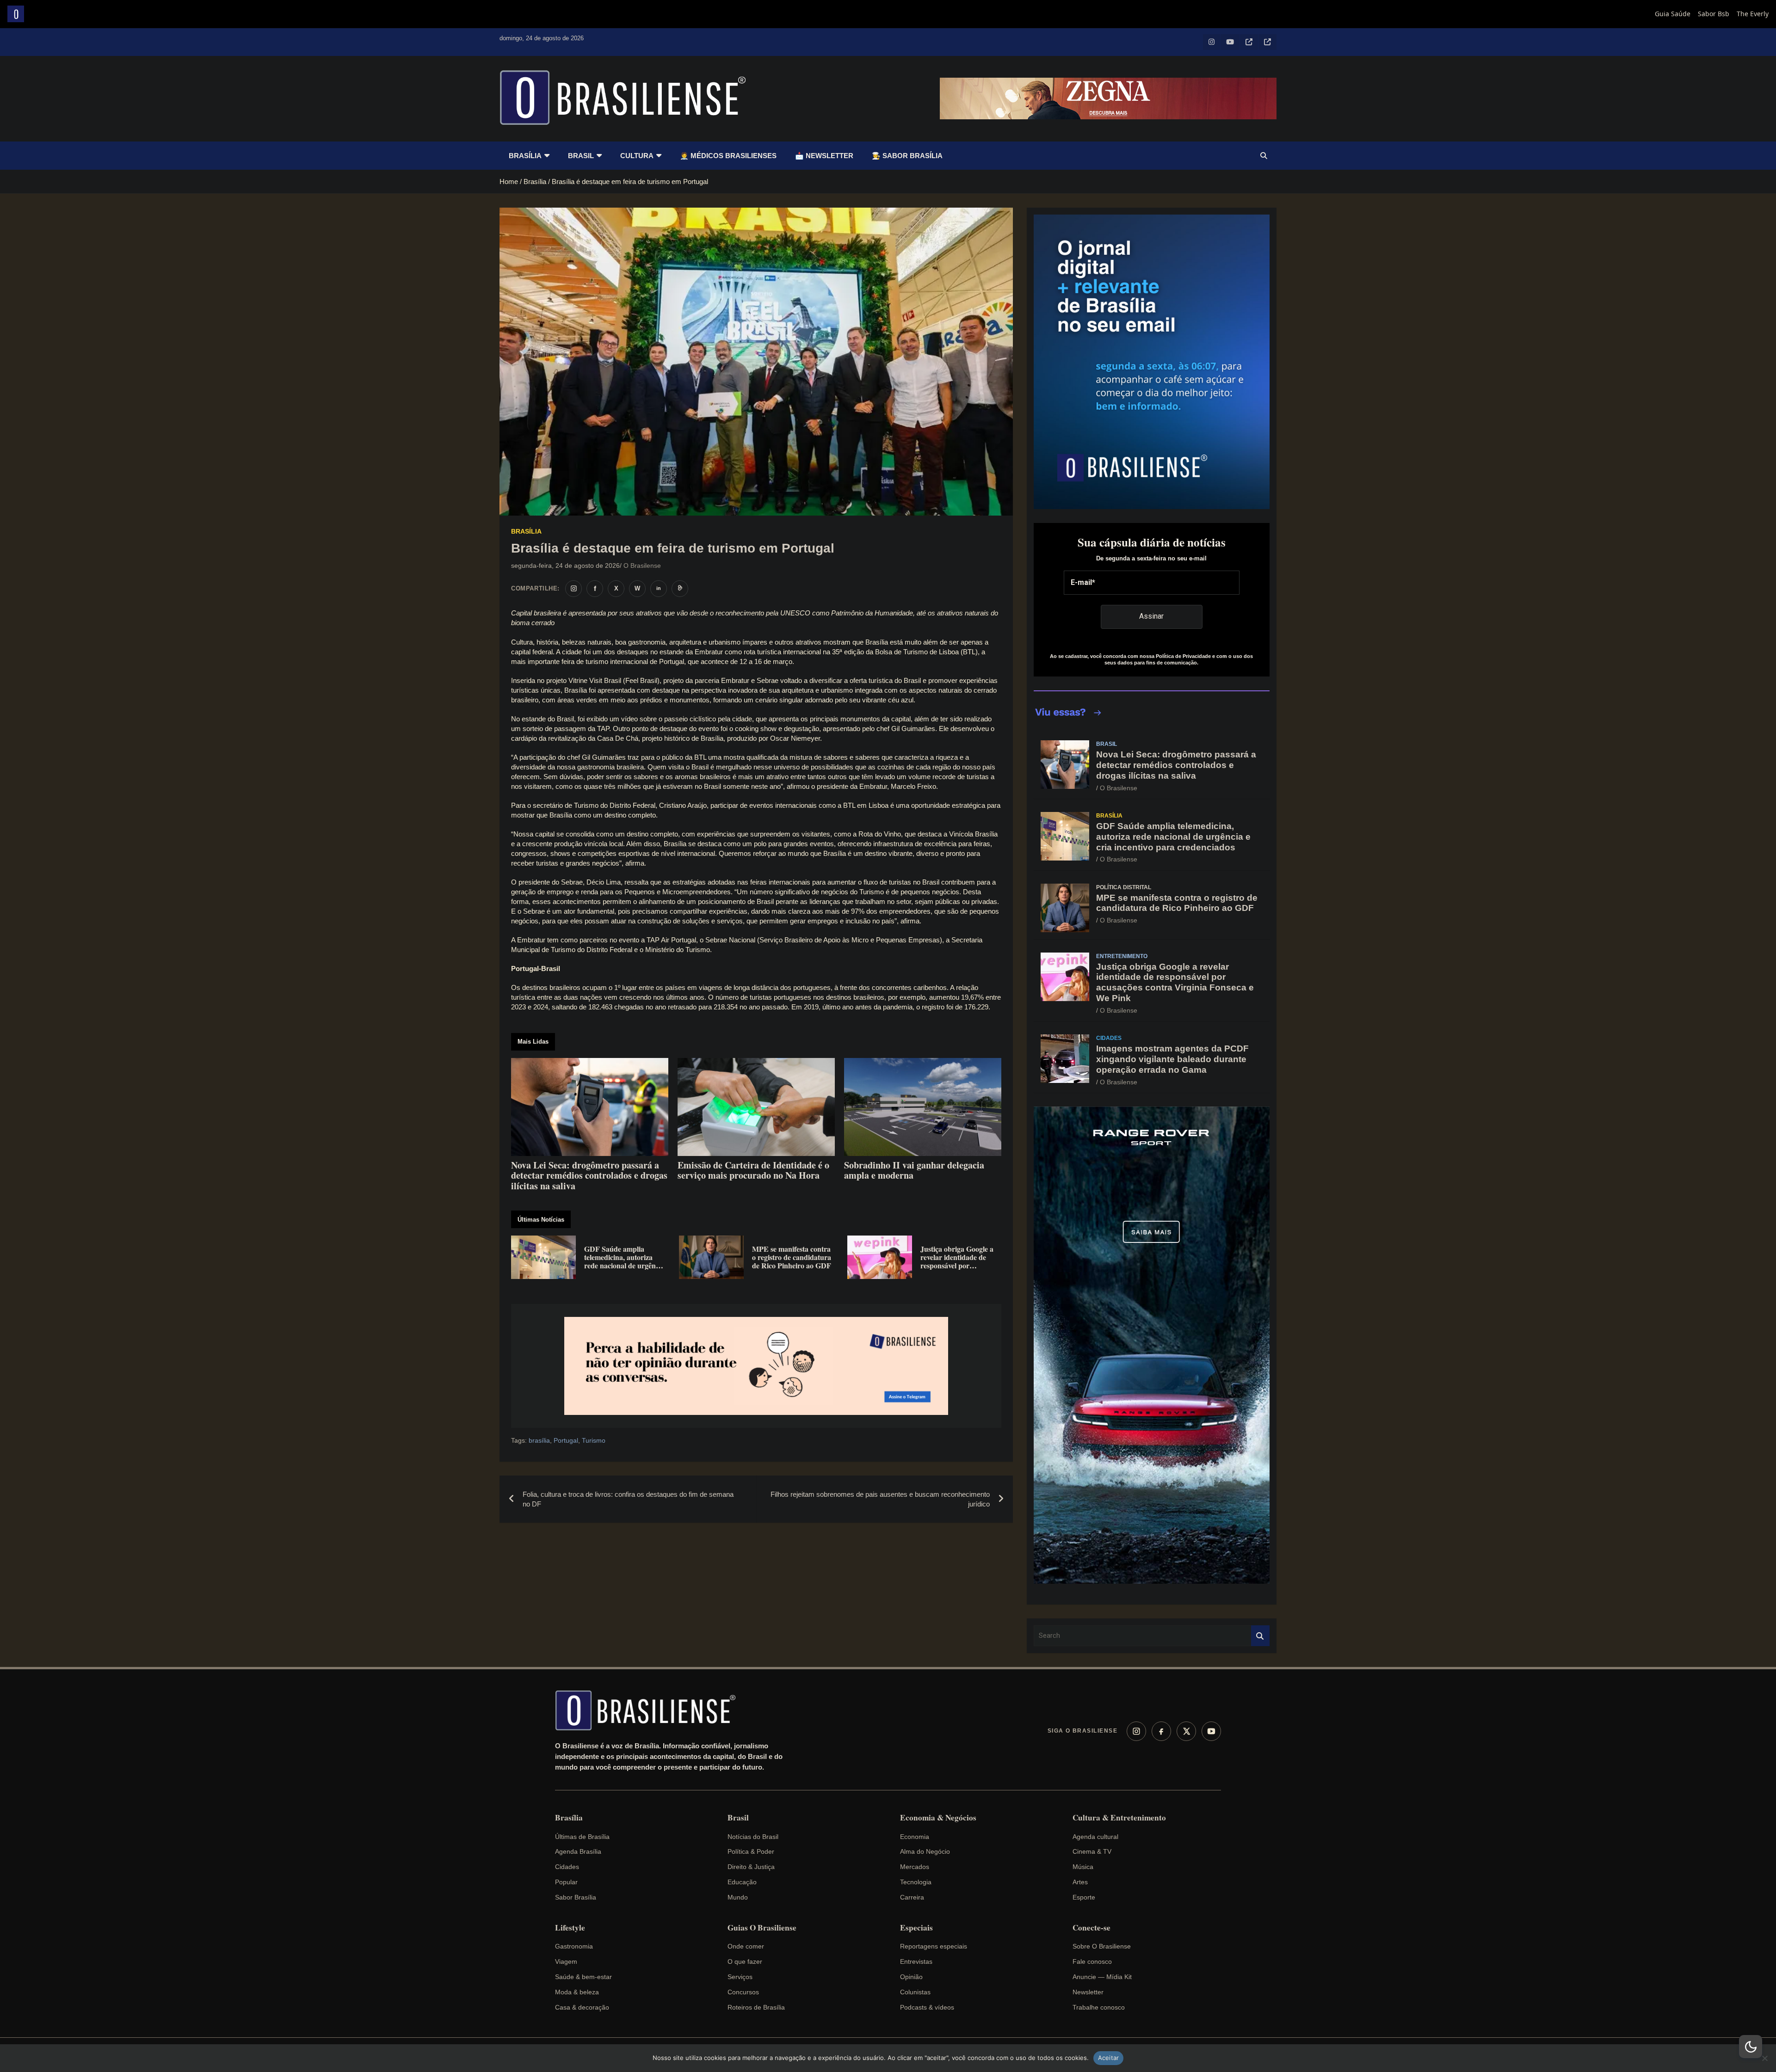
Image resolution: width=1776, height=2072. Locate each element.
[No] (1764, 2058)
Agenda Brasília (578, 1851)
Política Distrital (1124, 887)
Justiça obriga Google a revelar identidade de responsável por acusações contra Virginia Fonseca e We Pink (1175, 982)
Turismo (594, 1440)
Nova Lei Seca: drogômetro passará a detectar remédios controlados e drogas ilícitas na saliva (1176, 765)
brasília (539, 1440)
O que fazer (745, 1961)
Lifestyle (570, 1928)
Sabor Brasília (576, 1897)
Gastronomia (574, 1946)
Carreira (912, 1897)
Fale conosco (1092, 1961)
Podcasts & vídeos (927, 2007)
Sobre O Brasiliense (1102, 1946)
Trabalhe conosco (1099, 2007)
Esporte (1084, 1897)
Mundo (738, 1897)
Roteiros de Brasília (756, 2007)
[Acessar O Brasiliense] (756, 1366)
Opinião (911, 1977)
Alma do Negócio (925, 1851)
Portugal (566, 1440)
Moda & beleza (577, 1992)
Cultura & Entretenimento (1119, 1818)
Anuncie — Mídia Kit (1102, 1977)
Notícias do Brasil (753, 1837)
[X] (1186, 1731)
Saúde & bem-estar (583, 1977)
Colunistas (915, 1992)
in (659, 588)
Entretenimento (1122, 956)
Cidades (1109, 1038)
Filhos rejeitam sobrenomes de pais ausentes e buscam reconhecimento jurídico (880, 1499)
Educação (742, 1882)
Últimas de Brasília (582, 1837)
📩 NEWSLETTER (824, 156)
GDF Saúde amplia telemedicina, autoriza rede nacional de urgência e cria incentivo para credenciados (1173, 837)
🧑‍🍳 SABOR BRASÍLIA (907, 156)
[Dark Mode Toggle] (1751, 2047)
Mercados (915, 1867)
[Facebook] (1161, 1731)
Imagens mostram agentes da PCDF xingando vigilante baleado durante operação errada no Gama (1172, 1059)
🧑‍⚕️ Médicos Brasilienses (728, 156)
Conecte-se (1091, 1928)
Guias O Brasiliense (762, 1928)
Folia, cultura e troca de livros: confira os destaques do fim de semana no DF (628, 1499)
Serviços (740, 1977)
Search (1260, 1636)
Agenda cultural (1095, 1837)
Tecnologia (916, 1882)
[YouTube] (1211, 1731)
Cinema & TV (1092, 1851)
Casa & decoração (582, 2007)
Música (1083, 1867)
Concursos (743, 1992)
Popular (566, 1882)
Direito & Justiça (751, 1867)
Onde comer (746, 1946)
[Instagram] (1136, 1731)
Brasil (581, 156)
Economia (915, 1837)
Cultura (637, 156)
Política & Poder (751, 1851)
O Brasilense (642, 566)
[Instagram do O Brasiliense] (573, 589)
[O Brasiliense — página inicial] (650, 1710)
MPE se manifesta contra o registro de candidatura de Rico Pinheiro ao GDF (1177, 903)
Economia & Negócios (938, 1818)
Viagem (566, 1961)
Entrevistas (916, 1961)
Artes (1080, 1882)
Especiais (916, 1928)
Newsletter (1088, 1992)
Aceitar (1109, 2058)
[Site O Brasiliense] (680, 589)
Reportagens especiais (934, 1946)
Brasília (525, 156)
